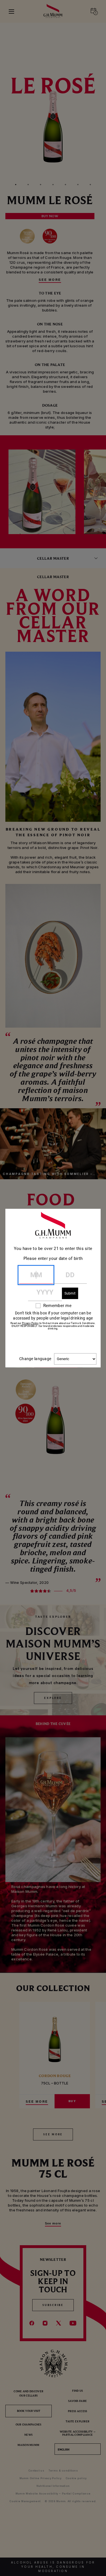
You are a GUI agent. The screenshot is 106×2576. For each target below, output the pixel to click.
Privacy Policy (30, 1323)
